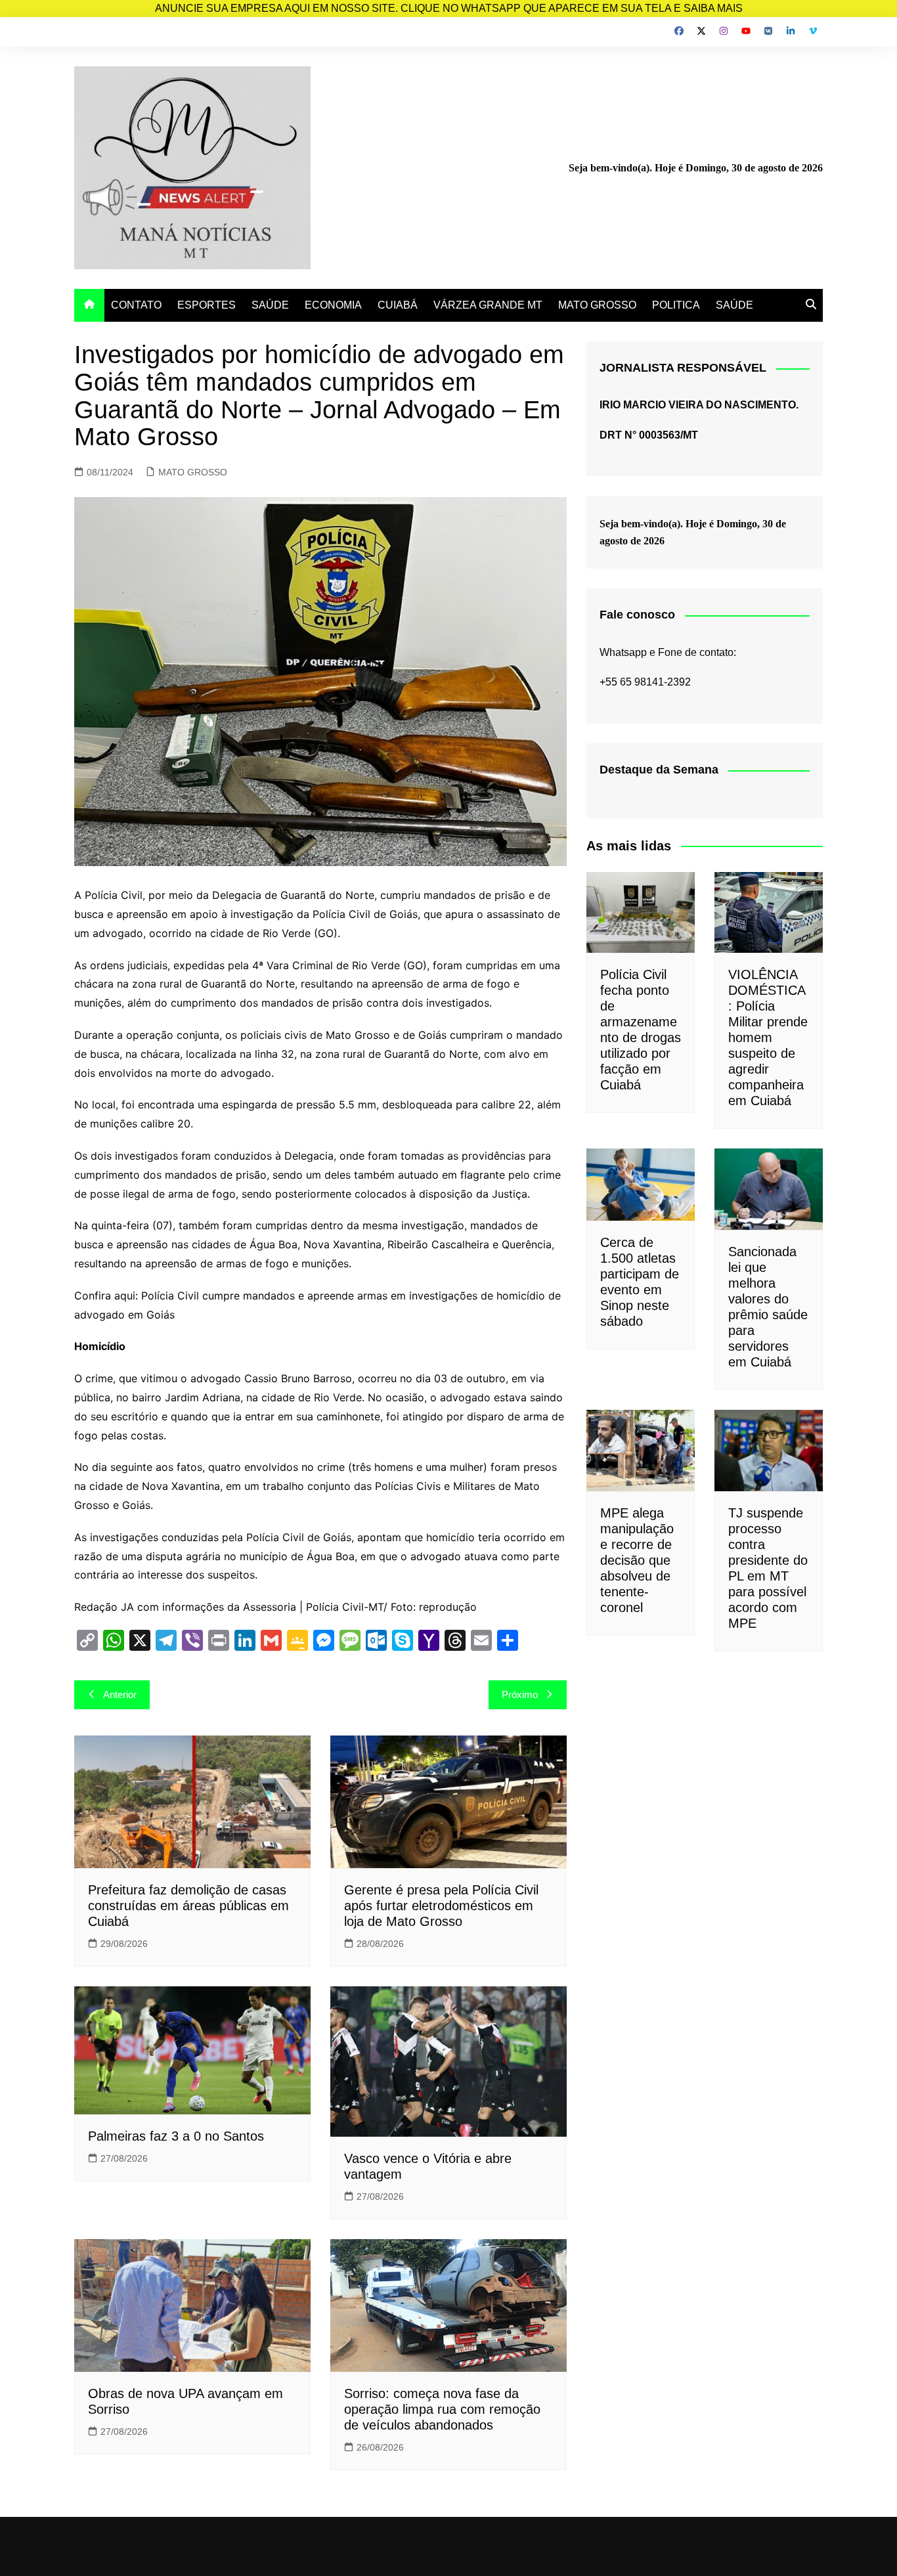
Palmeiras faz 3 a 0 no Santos (176, 2136)
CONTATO (136, 305)
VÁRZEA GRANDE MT (488, 305)
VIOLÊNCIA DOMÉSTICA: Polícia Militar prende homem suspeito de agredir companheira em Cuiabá (768, 1037)
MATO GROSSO (597, 305)
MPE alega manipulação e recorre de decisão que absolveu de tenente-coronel (637, 1560)
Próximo (520, 1694)
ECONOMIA (333, 305)
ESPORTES (207, 305)
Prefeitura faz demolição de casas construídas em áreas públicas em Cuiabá (188, 1906)
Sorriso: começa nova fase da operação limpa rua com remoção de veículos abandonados (442, 2409)
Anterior (120, 1694)
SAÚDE (270, 305)
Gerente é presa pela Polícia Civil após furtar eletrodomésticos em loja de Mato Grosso (441, 1906)
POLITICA (676, 305)
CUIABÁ (398, 305)
